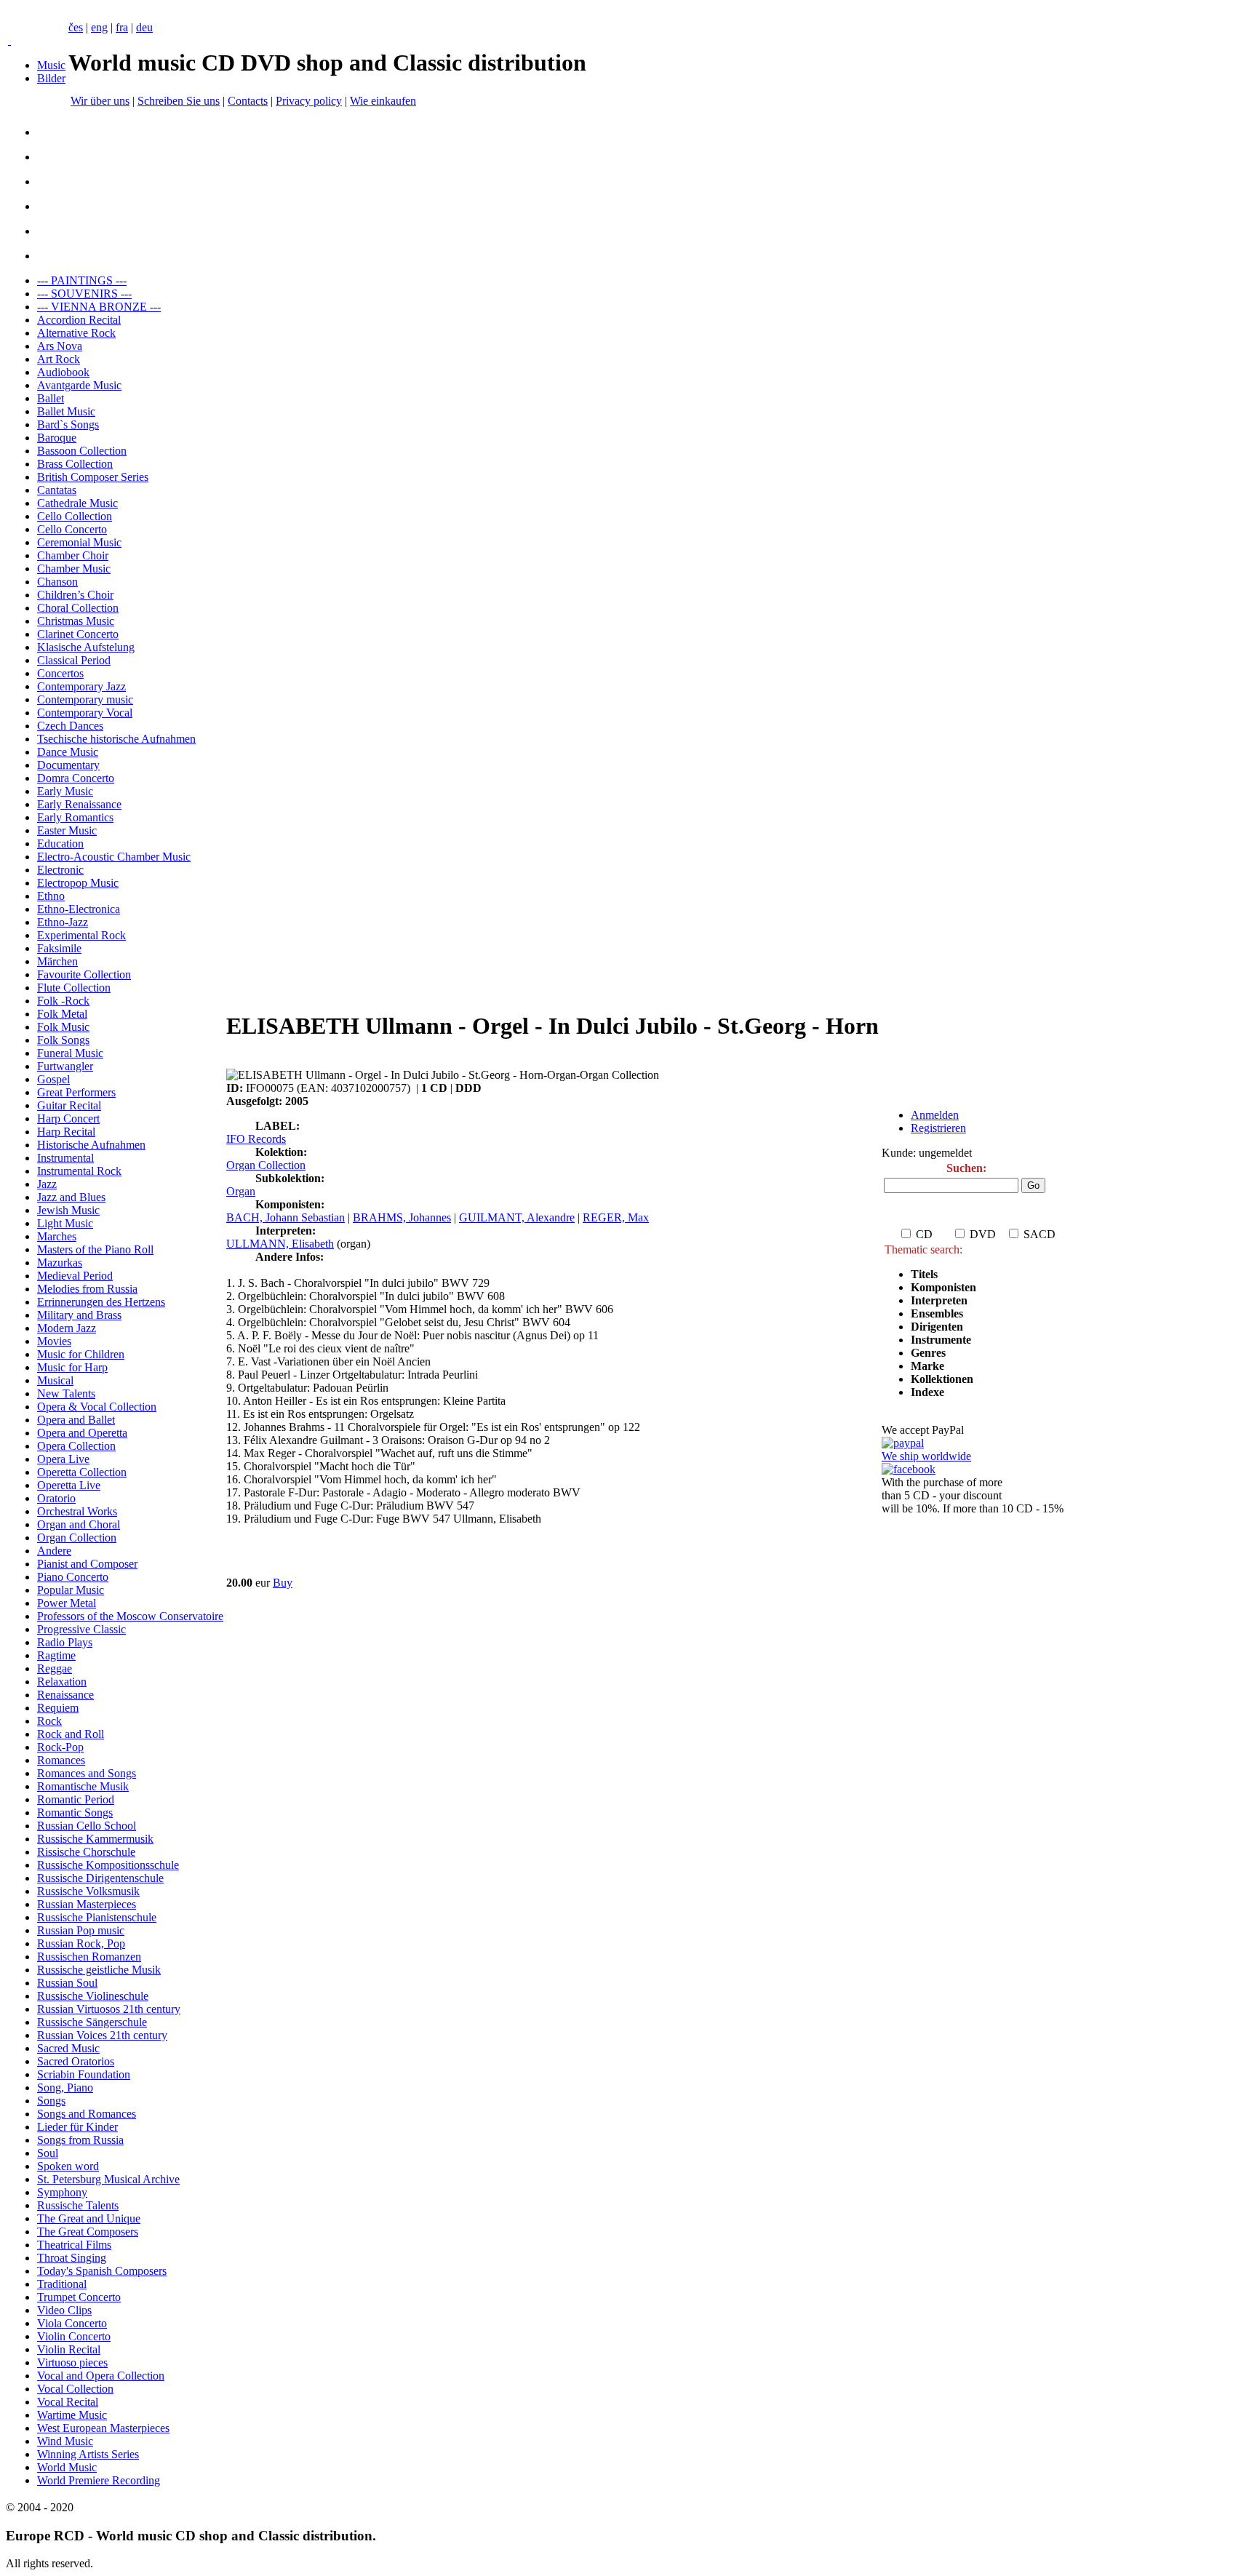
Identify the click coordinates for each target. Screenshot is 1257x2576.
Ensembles (937, 1313)
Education (60, 844)
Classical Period (74, 660)
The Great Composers (88, 2232)
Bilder (51, 78)
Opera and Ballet (76, 1420)
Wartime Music (72, 2415)
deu (144, 27)
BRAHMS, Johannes (402, 1217)
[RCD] (9, 40)
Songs (51, 2101)
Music (51, 65)
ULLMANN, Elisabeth (280, 1244)
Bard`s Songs (68, 424)
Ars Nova (60, 346)
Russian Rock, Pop (81, 1943)
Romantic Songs (75, 1813)
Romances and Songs (87, 1773)
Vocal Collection (75, 2389)
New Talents (66, 1393)
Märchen (57, 961)
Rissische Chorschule (86, 1852)
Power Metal (67, 1603)
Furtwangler (65, 1066)
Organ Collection (77, 1538)
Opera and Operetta (82, 1433)
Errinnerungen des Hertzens (101, 1302)
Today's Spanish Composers (102, 2271)
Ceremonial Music (79, 542)
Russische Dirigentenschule (100, 1878)
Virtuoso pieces (72, 2362)
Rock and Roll (71, 1734)
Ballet (51, 398)
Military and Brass (79, 1315)
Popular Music (71, 1590)
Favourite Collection (84, 974)
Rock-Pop (60, 1747)
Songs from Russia (80, 2140)
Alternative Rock (76, 333)
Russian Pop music (81, 1930)
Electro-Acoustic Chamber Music (114, 857)
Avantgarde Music (79, 385)
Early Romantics (75, 817)
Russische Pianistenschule (97, 1917)
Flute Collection (74, 988)
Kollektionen (942, 1379)
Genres (928, 1353)
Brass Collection (75, 464)
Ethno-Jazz (63, 922)
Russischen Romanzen (89, 1957)
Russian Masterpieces (87, 1904)
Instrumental (65, 1158)
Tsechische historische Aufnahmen (116, 739)
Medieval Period (75, 1276)
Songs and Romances (87, 2114)
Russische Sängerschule (92, 2022)
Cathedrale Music (77, 503)
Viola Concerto (72, 2323)
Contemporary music (85, 699)
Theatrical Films (74, 2245)
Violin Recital (69, 2349)
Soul (48, 2153)
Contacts (248, 101)
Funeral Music (70, 1053)
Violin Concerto (74, 2336)
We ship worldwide (926, 1456)
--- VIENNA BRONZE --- (99, 307)
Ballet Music (66, 411)
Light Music (65, 1223)
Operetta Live (69, 1485)
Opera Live (63, 1459)
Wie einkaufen (383, 101)
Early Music (65, 791)
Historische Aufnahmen (91, 1145)
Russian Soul (67, 1983)
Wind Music (65, 2441)
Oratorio (56, 1498)
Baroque (57, 438)
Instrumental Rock (79, 1171)
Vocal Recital (68, 2402)
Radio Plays (65, 1642)
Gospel (53, 1079)
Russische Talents (78, 2205)
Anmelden (935, 1115)
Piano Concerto (73, 1577)
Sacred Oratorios (76, 2061)
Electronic (60, 870)
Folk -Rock (63, 1001)
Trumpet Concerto (79, 2297)
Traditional (62, 2284)
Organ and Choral (79, 1524)
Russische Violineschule (93, 1996)
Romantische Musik (83, 1786)
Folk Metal (62, 1014)
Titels (924, 1274)
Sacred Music (68, 2048)
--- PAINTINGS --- (82, 280)
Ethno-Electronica (79, 909)
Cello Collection (75, 516)
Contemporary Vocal (85, 713)
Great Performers (76, 1092)
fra (122, 27)
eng (99, 27)
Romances (61, 1760)
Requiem (58, 1708)
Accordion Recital (79, 320)
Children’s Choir (75, 595)
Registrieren (938, 1128)
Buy (283, 1583)
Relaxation (62, 1682)
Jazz (47, 1184)
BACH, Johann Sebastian (286, 1217)
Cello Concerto (72, 529)
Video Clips (64, 2310)
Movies (54, 1341)
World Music (67, 2467)
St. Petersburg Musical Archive (108, 2179)
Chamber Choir (73, 555)
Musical (55, 1380)
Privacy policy (309, 101)
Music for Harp (72, 1367)
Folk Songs (63, 1040)
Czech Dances (70, 726)
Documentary (68, 765)
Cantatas (57, 490)
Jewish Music (68, 1210)
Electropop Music (78, 883)
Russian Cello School (87, 1826)
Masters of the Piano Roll (95, 1249)
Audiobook (63, 372)
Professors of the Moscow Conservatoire (130, 1616)
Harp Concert (68, 1118)
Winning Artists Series (88, 2454)
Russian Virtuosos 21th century (109, 2009)
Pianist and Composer (87, 1564)
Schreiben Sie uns (179, 101)
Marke (927, 1366)
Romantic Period (76, 1799)
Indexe (927, 1392)
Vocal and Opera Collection (101, 2376)
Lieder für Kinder (77, 2127)
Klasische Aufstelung (86, 647)
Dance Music (68, 752)
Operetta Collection (82, 1472)
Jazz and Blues (71, 1197)
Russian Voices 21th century (102, 2035)
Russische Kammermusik (95, 1839)
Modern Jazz (67, 1328)
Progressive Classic (81, 1629)
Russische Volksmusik (88, 1891)
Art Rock (59, 359)
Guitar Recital (69, 1105)
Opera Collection (76, 1446)
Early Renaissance (79, 804)
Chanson (57, 582)
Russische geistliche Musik (99, 1970)
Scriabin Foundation (84, 2074)
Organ (241, 1191)
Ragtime (56, 1655)
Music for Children (81, 1354)
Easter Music (67, 830)
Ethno (51, 896)
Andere (54, 1551)
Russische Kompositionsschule (108, 1865)
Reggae (55, 1668)
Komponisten (943, 1287)
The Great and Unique (89, 2218)
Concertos (60, 673)
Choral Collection (78, 608)
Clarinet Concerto (78, 634)
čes (76, 27)
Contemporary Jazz (81, 686)
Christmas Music (76, 621)
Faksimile (59, 948)
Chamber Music (74, 569)
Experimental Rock (81, 935)
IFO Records (256, 1139)
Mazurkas (60, 1263)
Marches (57, 1236)
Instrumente (941, 1340)
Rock (49, 1721)
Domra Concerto (76, 778)
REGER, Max (616, 1217)
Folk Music (63, 1027)
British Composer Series (93, 477)
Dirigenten (937, 1327)
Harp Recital (66, 1132)
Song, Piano (65, 2087)
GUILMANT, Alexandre (517, 1217)
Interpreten (941, 1300)
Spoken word (68, 2166)
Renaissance (65, 1695)
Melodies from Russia (87, 1289)
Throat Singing (72, 2258)
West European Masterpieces (103, 2428)
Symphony (62, 2192)
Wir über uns (100, 101)
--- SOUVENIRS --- (84, 294)
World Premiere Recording (99, 2480)
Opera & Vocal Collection (97, 1407)
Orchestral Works (77, 1511)
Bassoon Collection (82, 451)
